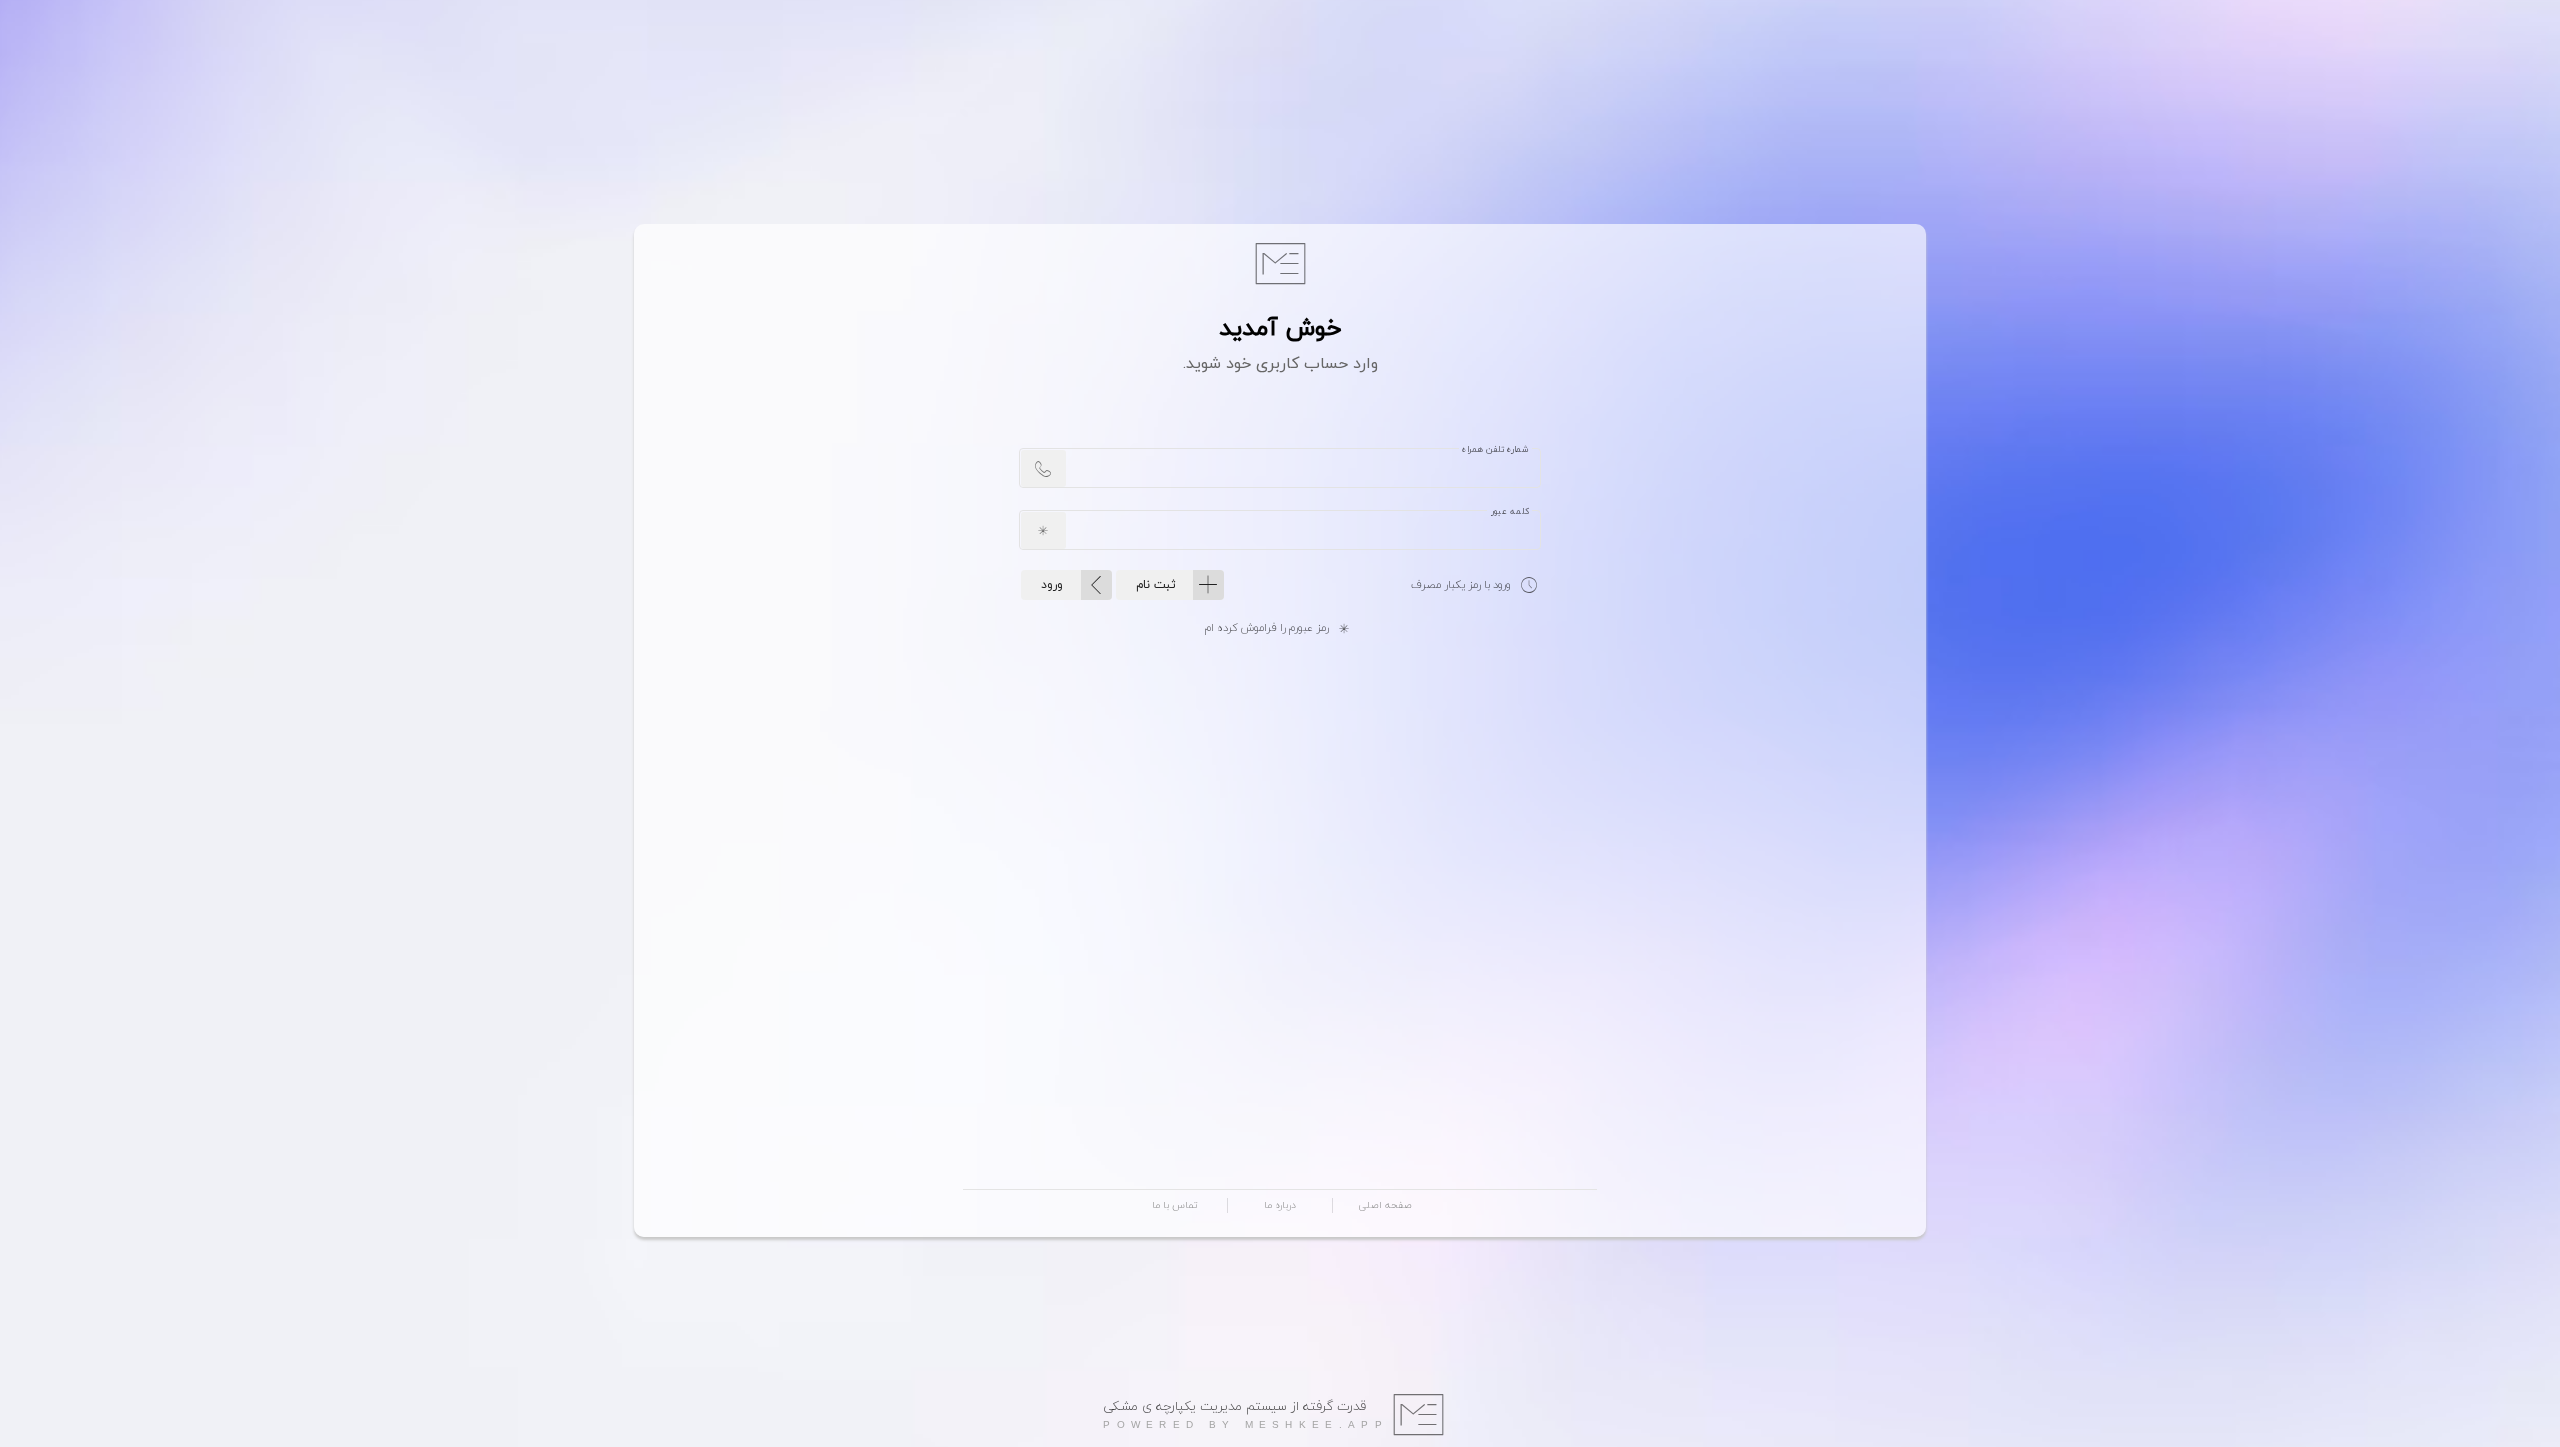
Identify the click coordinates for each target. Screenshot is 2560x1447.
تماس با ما (1175, 1205)
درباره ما (1280, 1205)
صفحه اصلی (1385, 1205)
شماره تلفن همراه (1495, 450)
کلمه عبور (1509, 512)
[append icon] (1043, 468)
